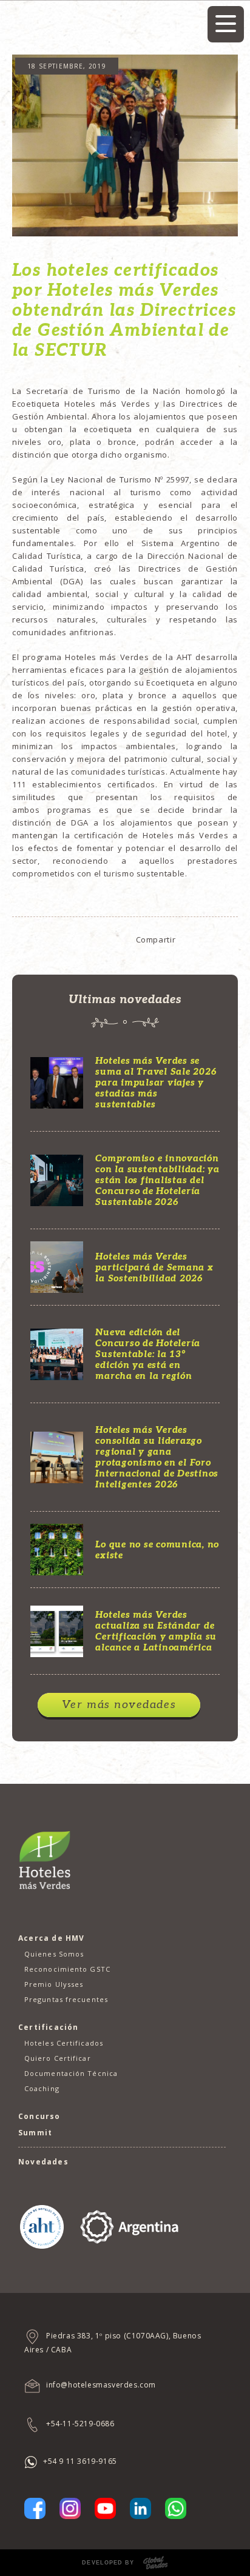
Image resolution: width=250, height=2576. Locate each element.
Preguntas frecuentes (66, 1999)
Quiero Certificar (58, 2058)
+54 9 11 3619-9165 (80, 2461)
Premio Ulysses (54, 1984)
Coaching (42, 2088)
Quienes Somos (54, 1954)
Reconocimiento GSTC (67, 1969)
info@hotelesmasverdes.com (101, 2385)
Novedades (43, 2162)
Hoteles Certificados (64, 2043)
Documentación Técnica (71, 2073)
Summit (35, 2133)
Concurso (39, 2116)
